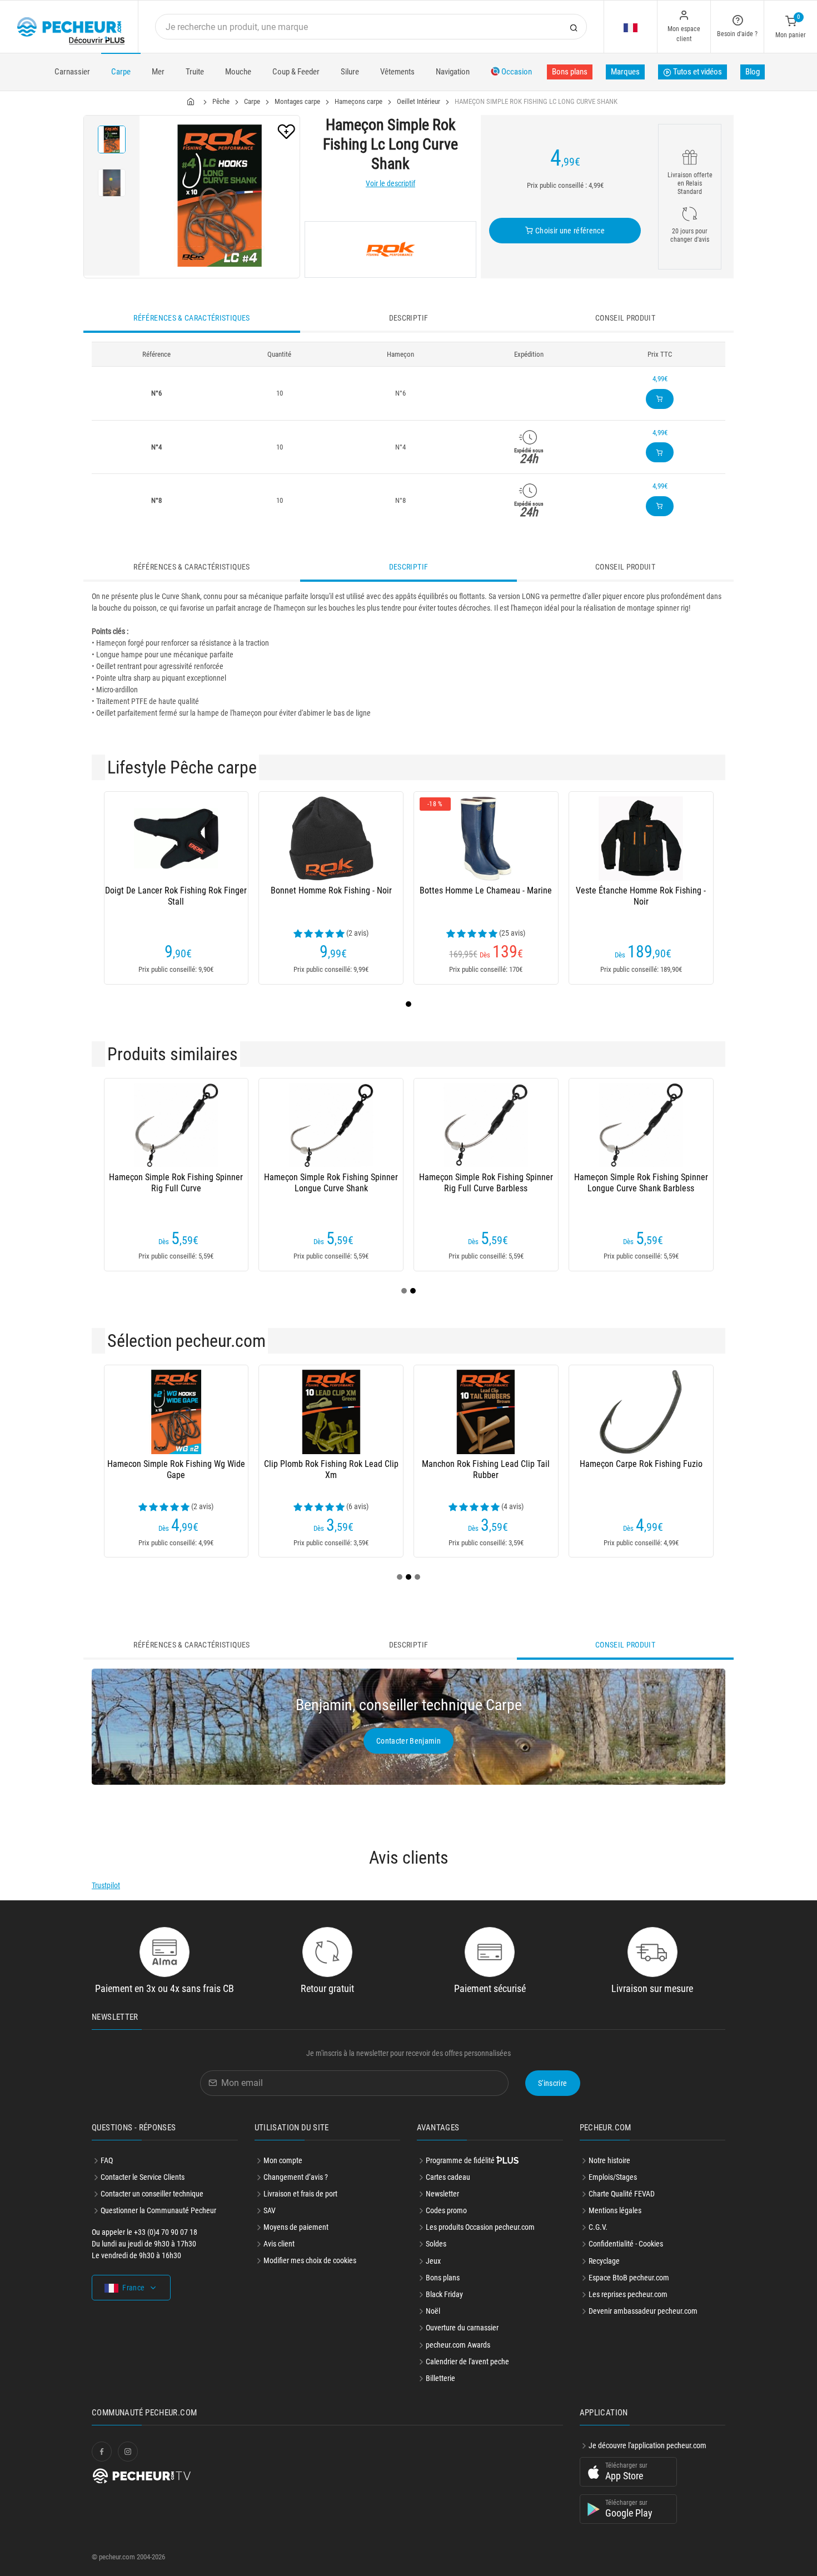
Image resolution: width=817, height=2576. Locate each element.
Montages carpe (297, 101)
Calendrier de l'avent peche (467, 2362)
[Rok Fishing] (390, 249)
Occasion (516, 72)
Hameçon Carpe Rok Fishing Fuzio (641, 1464)
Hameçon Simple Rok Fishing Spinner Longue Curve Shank (331, 1183)
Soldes (436, 2244)
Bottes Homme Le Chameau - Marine (486, 890)
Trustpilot (106, 1885)
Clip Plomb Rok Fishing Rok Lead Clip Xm (331, 1469)
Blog (753, 72)
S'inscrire (553, 2083)
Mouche (238, 72)
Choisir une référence (569, 231)
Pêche (221, 101)
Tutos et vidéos (697, 72)
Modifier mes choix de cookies (310, 2260)
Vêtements (397, 72)
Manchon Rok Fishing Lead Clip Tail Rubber (486, 1469)
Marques (625, 72)
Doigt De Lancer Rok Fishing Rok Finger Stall (176, 896)
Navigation (453, 72)
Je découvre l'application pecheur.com (647, 2445)
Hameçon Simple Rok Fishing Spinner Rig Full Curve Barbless (486, 1183)
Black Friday (444, 2294)
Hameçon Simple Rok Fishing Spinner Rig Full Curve (176, 1183)
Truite (195, 72)
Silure (350, 72)
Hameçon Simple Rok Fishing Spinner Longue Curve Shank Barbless (641, 1183)
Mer (158, 72)
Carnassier (72, 72)
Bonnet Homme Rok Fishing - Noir (331, 890)
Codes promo (446, 2210)
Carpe (121, 72)
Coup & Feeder (296, 72)
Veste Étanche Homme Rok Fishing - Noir (641, 896)
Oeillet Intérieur (419, 101)
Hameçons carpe (358, 101)
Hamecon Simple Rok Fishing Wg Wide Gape (176, 1469)
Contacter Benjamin (409, 1741)
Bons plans (570, 72)
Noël (433, 2311)
